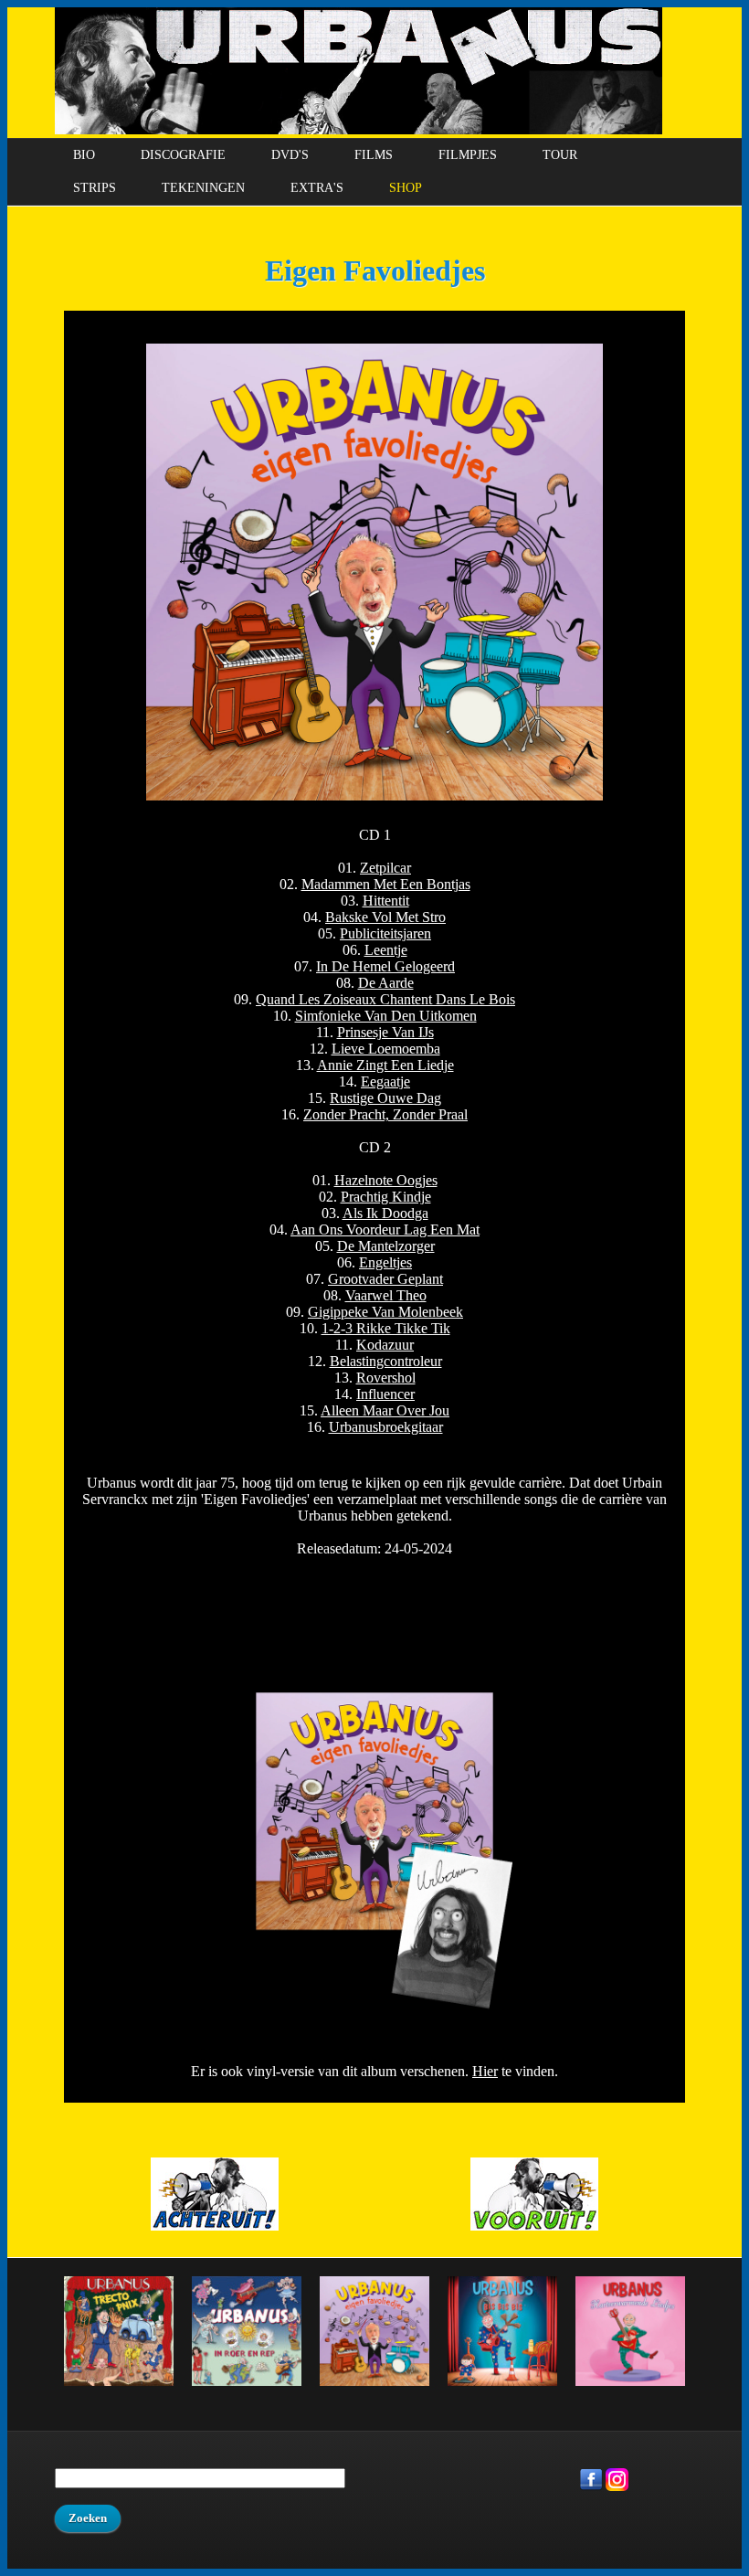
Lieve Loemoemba (386, 1049)
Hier (485, 2071)
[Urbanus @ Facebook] (591, 2487)
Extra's (317, 188)
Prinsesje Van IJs (385, 1032)
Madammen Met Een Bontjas (386, 884)
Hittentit (386, 901)
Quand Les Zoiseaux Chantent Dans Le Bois (385, 999)
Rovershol (386, 1378)
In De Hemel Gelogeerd (385, 966)
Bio (84, 155)
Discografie (183, 155)
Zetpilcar (385, 868)
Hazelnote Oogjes (386, 1180)
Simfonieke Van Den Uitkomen (386, 1016)
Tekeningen (203, 188)
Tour (560, 155)
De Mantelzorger (386, 1246)
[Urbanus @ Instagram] (617, 2487)
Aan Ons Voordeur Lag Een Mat (385, 1230)
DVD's (290, 155)
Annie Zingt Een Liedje (385, 1065)
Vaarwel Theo (386, 1295)
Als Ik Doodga (385, 1213)
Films (374, 155)
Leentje (386, 950)
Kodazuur (385, 1345)
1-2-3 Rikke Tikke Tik (386, 1328)
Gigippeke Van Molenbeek (385, 1312)
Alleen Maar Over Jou (385, 1410)
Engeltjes (385, 1262)
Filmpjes (468, 155)
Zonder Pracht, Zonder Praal (385, 1114)
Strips (95, 188)
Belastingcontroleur (386, 1361)
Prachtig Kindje (386, 1197)
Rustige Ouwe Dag (385, 1098)
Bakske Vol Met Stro (385, 917)
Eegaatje (385, 1081)
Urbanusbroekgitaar (386, 1427)
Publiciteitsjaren (385, 933)
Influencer (385, 1394)
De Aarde (386, 983)
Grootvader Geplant (385, 1279)
